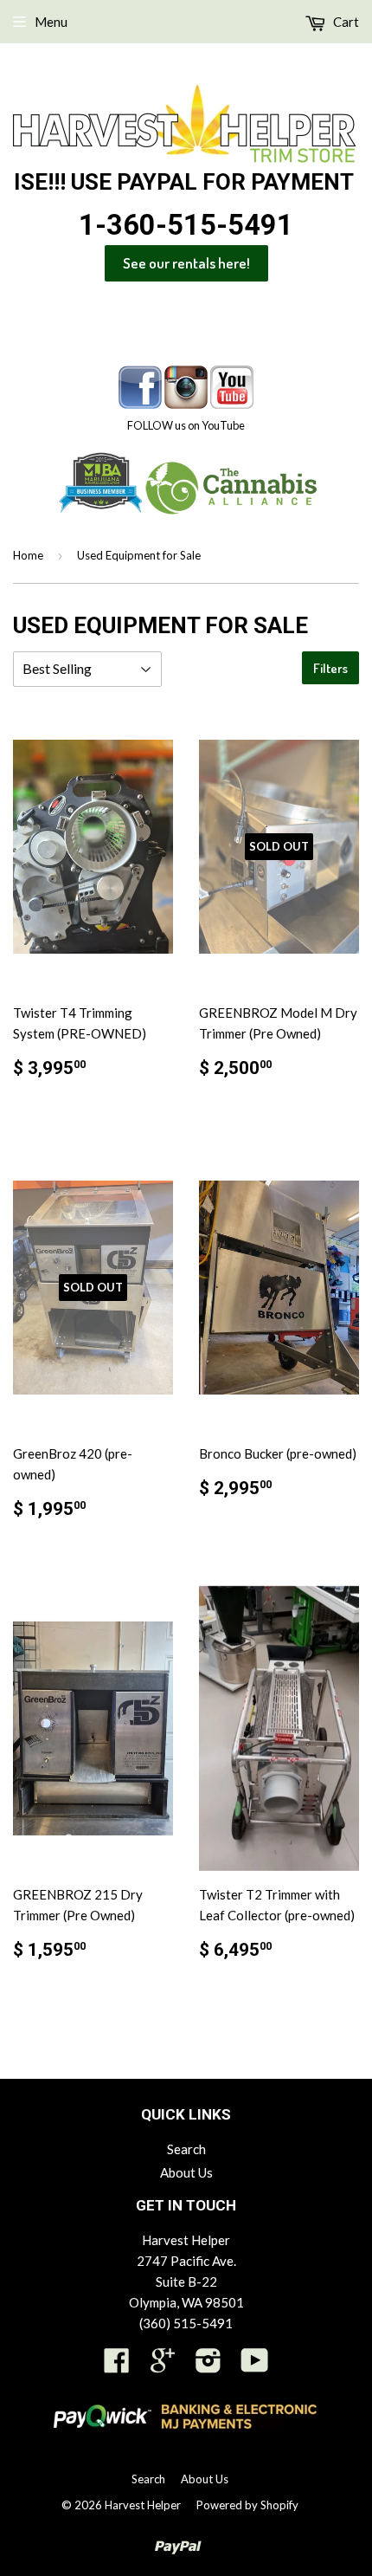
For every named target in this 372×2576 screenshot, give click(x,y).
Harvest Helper (143, 2505)
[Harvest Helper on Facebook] (117, 2366)
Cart (345, 22)
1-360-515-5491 (186, 225)
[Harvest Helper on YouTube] (255, 2366)
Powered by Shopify (247, 2505)
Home (28, 555)
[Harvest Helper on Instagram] (208, 2366)
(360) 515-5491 (186, 2323)
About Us (186, 2172)
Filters (330, 668)
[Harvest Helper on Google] (163, 2366)
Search (186, 2149)
